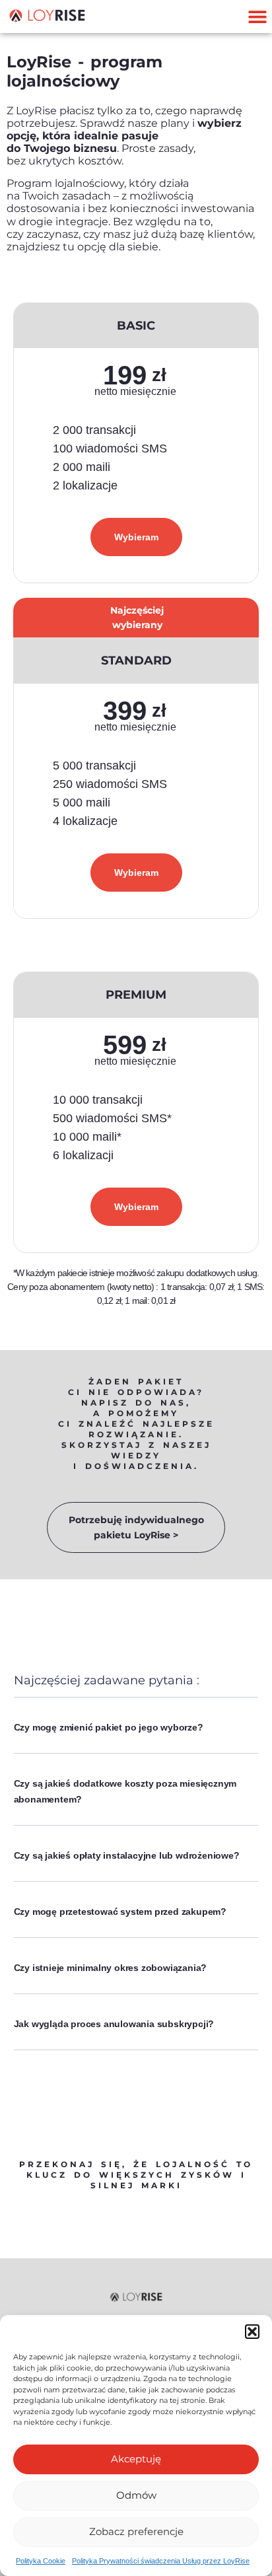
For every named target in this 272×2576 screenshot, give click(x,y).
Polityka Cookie (41, 2561)
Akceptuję (136, 2459)
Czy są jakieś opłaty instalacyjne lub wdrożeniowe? (127, 1855)
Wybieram (136, 537)
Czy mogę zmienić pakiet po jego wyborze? (109, 1727)
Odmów (136, 2495)
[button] (252, 2332)
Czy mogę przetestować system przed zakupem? (120, 1912)
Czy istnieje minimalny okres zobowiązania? (111, 1968)
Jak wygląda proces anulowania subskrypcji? (114, 2024)
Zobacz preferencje (136, 2531)
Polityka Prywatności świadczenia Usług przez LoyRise (161, 2561)
